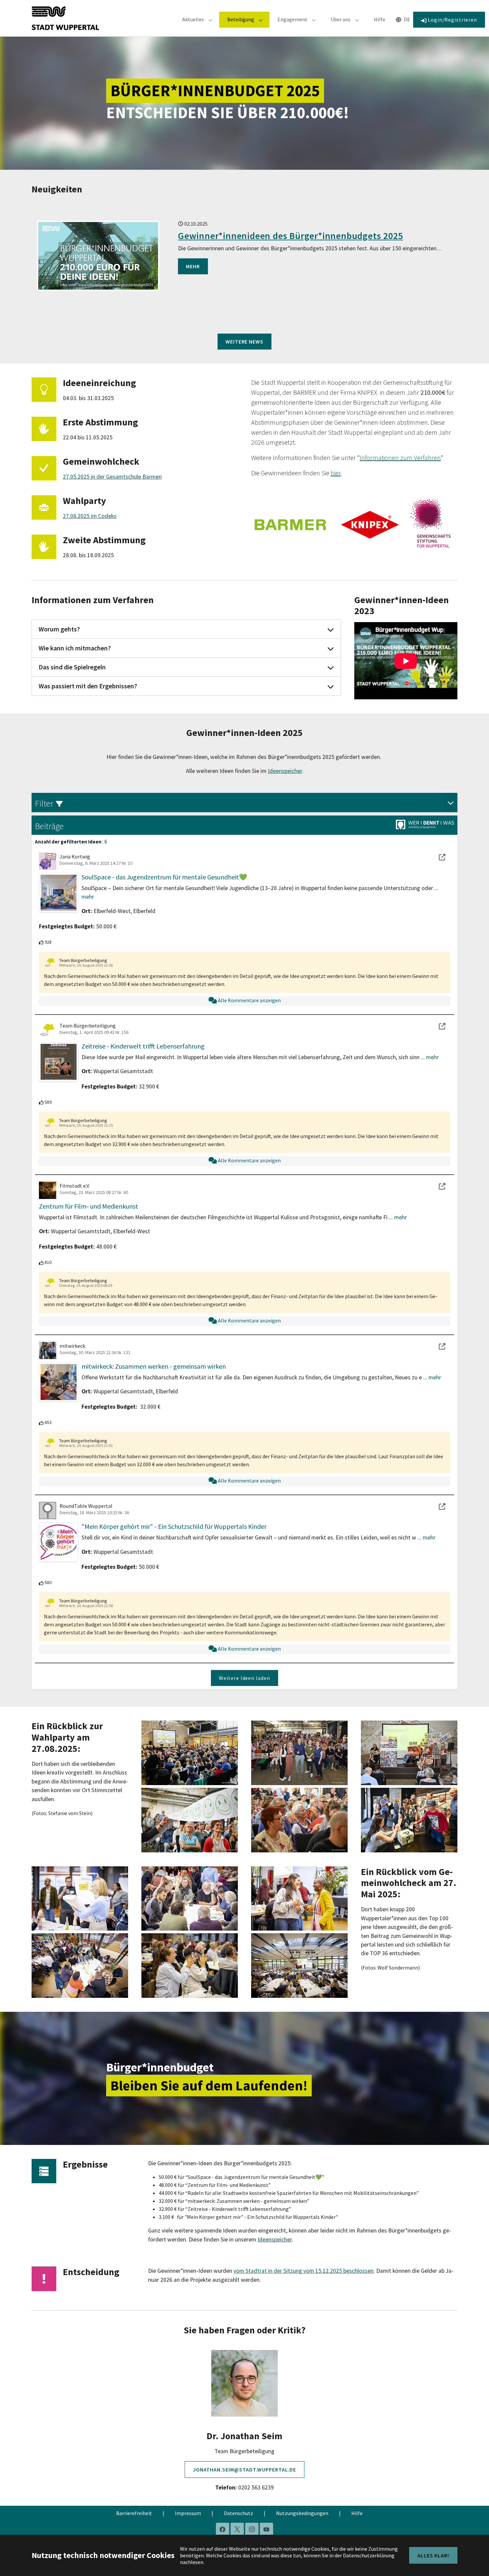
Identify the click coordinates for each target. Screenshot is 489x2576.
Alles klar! (433, 2555)
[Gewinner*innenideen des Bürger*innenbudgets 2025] (98, 256)
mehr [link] (88, 897)
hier (336, 473)
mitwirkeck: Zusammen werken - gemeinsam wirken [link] (154, 1366)
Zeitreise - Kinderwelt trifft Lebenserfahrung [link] (143, 1046)
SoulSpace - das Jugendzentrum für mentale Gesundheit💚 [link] (164, 877)
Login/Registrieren (452, 20)
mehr (193, 266)
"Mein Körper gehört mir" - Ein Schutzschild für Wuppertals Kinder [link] (174, 1526)
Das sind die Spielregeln (72, 667)
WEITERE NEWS (245, 342)
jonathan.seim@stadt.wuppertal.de (245, 2469)
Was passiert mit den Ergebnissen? (88, 686)
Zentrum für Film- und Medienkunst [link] (88, 1206)
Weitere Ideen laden (244, 1678)
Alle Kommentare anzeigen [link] (249, 1000)
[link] (451, 802)
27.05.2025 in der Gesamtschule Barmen (112, 477)
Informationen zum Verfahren (400, 458)
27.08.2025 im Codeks (90, 516)
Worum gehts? (59, 629)
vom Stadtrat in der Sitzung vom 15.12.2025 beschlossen (304, 2271)
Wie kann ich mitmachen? (75, 648)
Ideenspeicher (285, 771)
